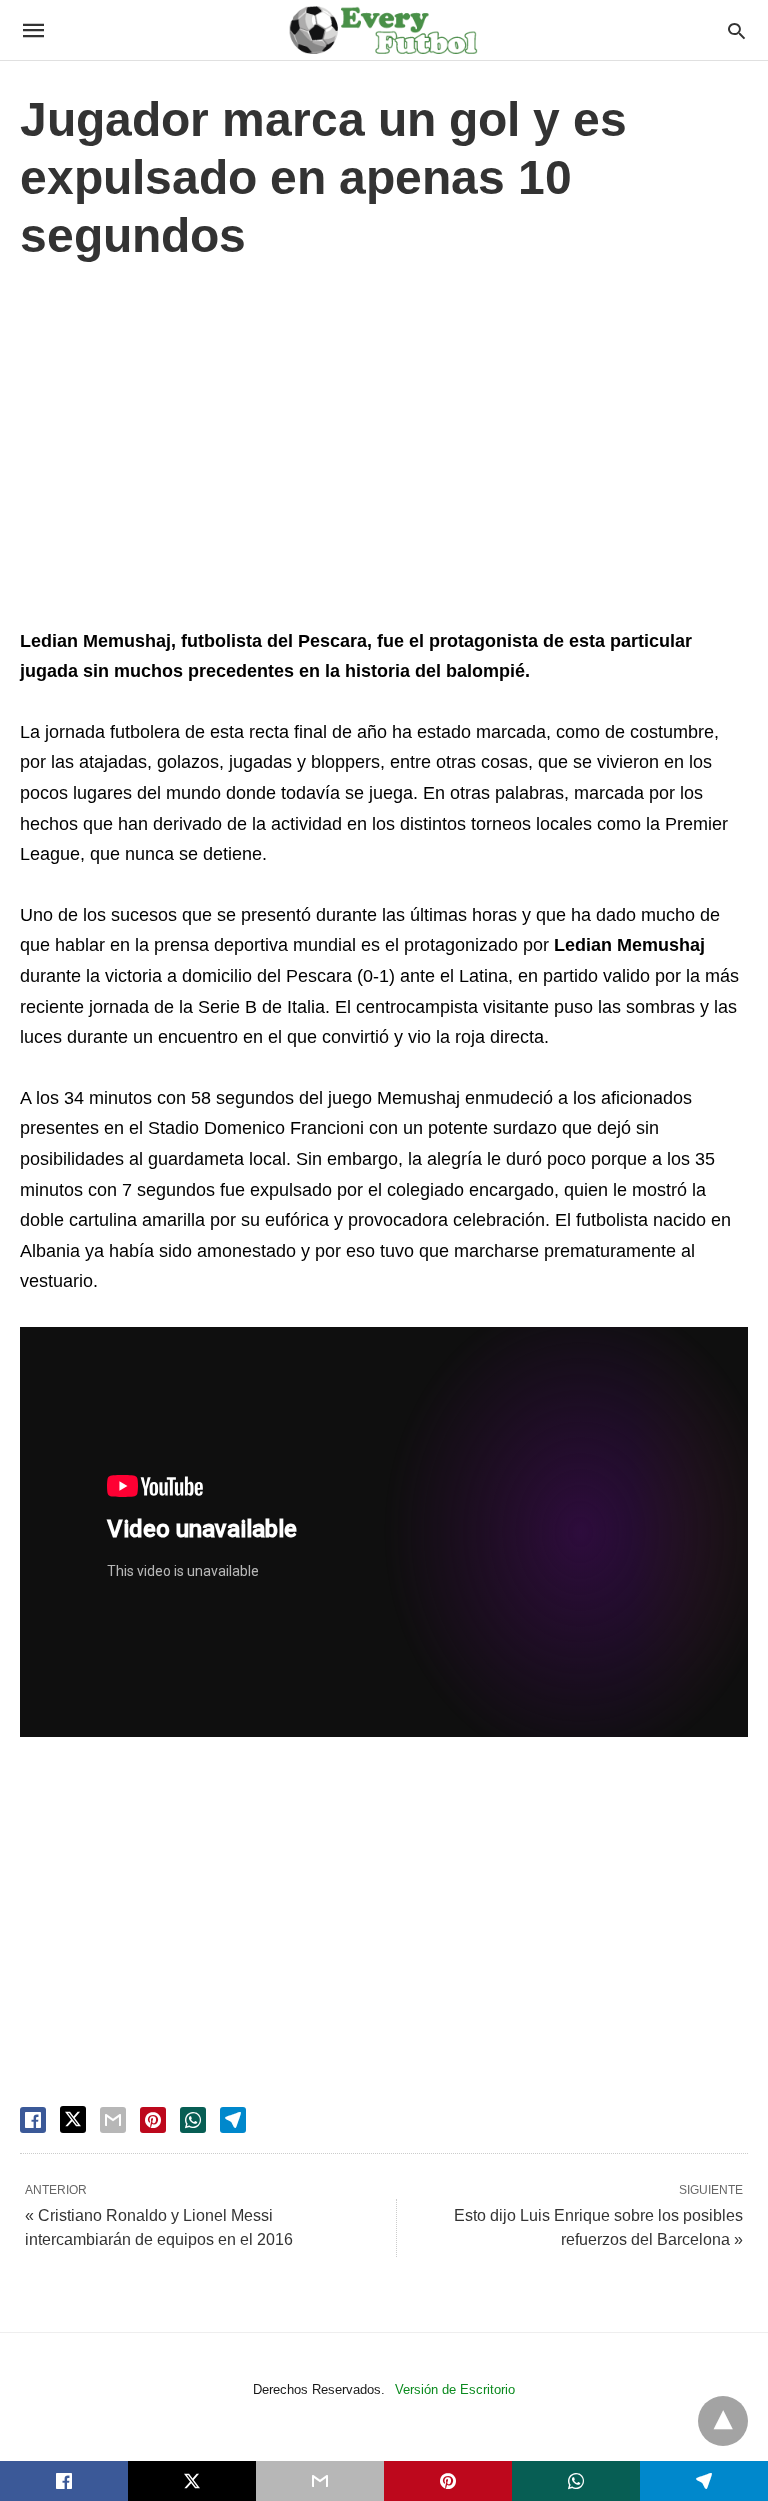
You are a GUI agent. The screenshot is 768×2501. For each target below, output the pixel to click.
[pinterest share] (153, 2120)
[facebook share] (33, 2120)
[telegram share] (233, 2120)
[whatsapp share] (193, 2120)
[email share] (113, 2120)
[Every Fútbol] (383, 30)
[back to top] (723, 2421)
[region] (384, 450)
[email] (320, 2481)
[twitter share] (73, 2119)
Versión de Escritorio (455, 2389)
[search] (736, 30)
